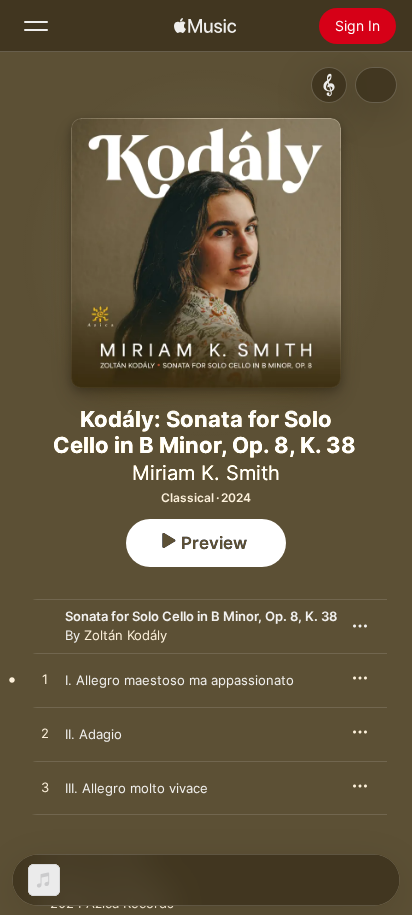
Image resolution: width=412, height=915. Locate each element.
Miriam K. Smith (206, 473)
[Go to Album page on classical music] (329, 85)
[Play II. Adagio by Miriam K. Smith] (45, 734)
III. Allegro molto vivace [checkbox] (136, 788)
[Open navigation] (36, 26)
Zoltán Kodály (125, 635)
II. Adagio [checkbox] (93, 734)
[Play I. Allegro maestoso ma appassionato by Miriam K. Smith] (45, 680)
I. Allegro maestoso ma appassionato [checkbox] (179, 680)
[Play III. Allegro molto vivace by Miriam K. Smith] (45, 788)
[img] (205, 26)
